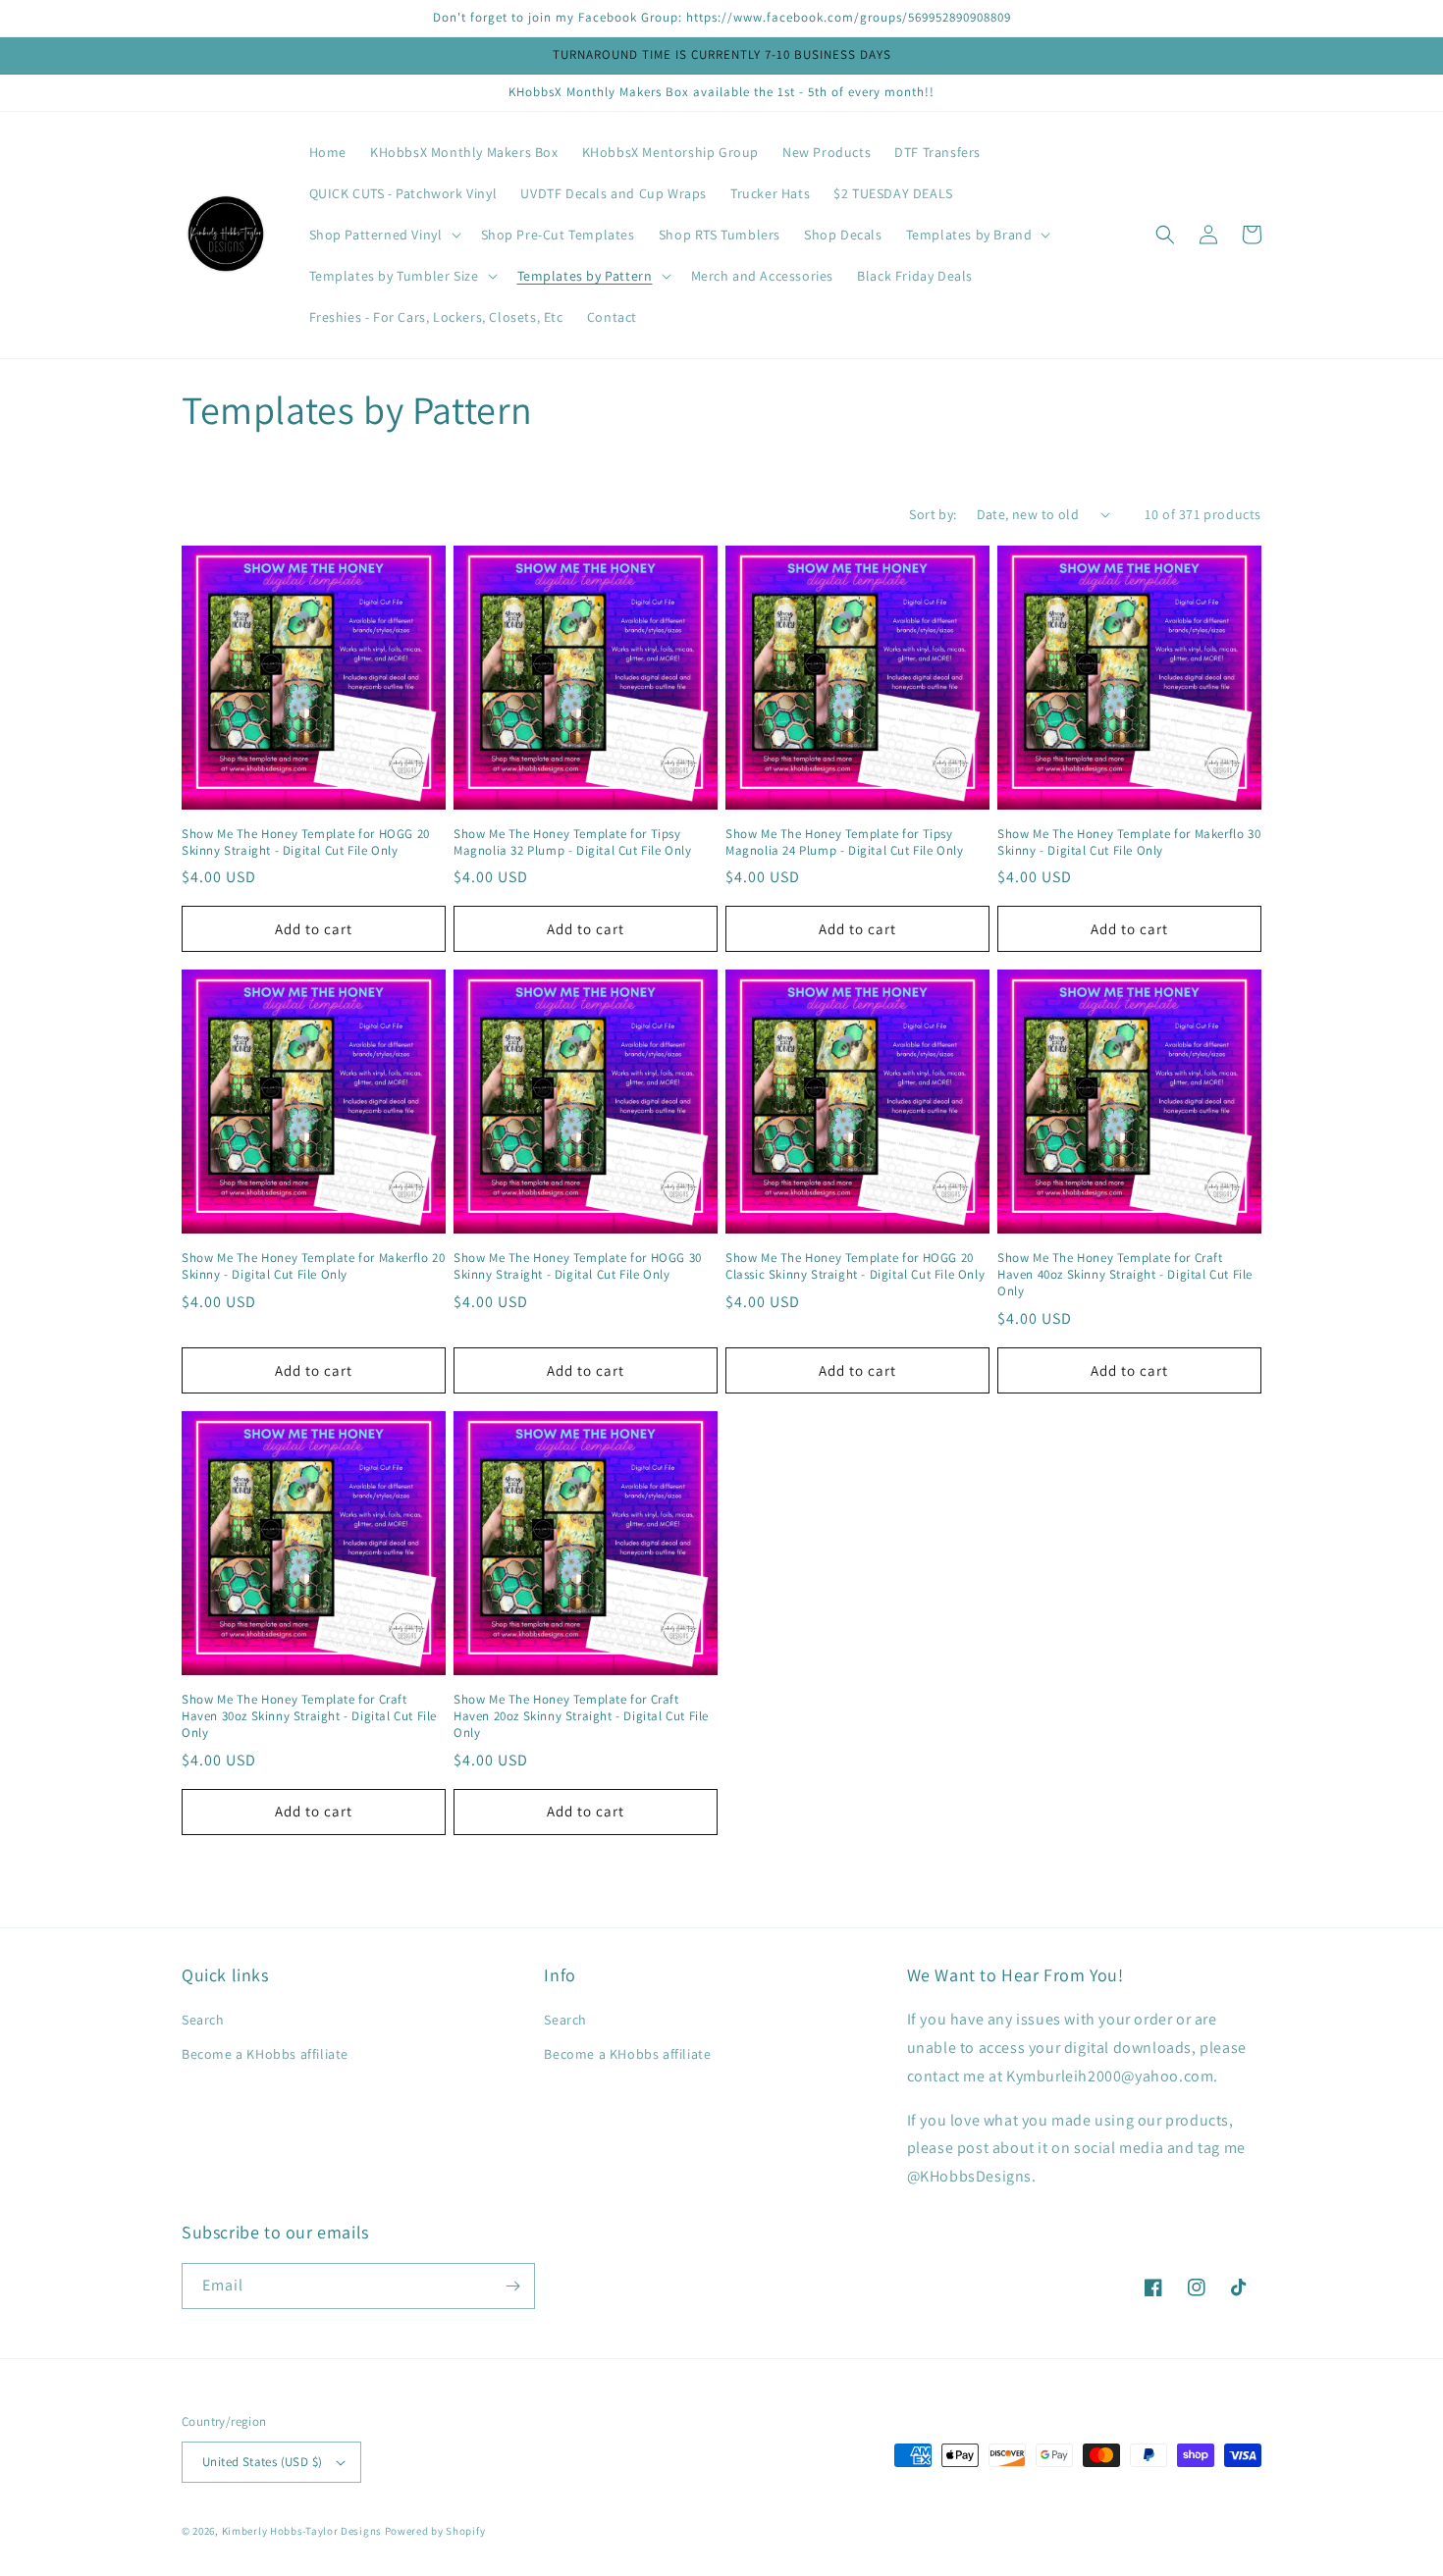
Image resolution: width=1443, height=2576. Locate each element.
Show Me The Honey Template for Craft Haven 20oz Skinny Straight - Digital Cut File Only (581, 1716)
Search (203, 2020)
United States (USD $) (262, 2462)
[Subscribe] (512, 2286)
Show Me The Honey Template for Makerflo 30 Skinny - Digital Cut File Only (1129, 842)
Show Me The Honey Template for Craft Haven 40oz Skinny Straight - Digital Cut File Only (1125, 1275)
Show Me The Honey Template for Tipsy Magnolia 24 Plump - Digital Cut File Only (845, 842)
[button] (383, 235)
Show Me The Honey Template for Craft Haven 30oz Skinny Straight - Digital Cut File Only (309, 1716)
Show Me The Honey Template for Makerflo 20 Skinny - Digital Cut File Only (313, 1266)
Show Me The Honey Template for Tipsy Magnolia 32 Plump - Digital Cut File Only (573, 842)
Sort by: (933, 514)
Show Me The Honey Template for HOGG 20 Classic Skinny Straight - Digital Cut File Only (855, 1266)
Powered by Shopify (435, 2531)
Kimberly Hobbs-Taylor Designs (302, 2531)
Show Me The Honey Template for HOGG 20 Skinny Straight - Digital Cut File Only (306, 842)
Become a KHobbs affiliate (265, 2054)
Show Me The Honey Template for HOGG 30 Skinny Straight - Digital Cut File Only (578, 1266)
